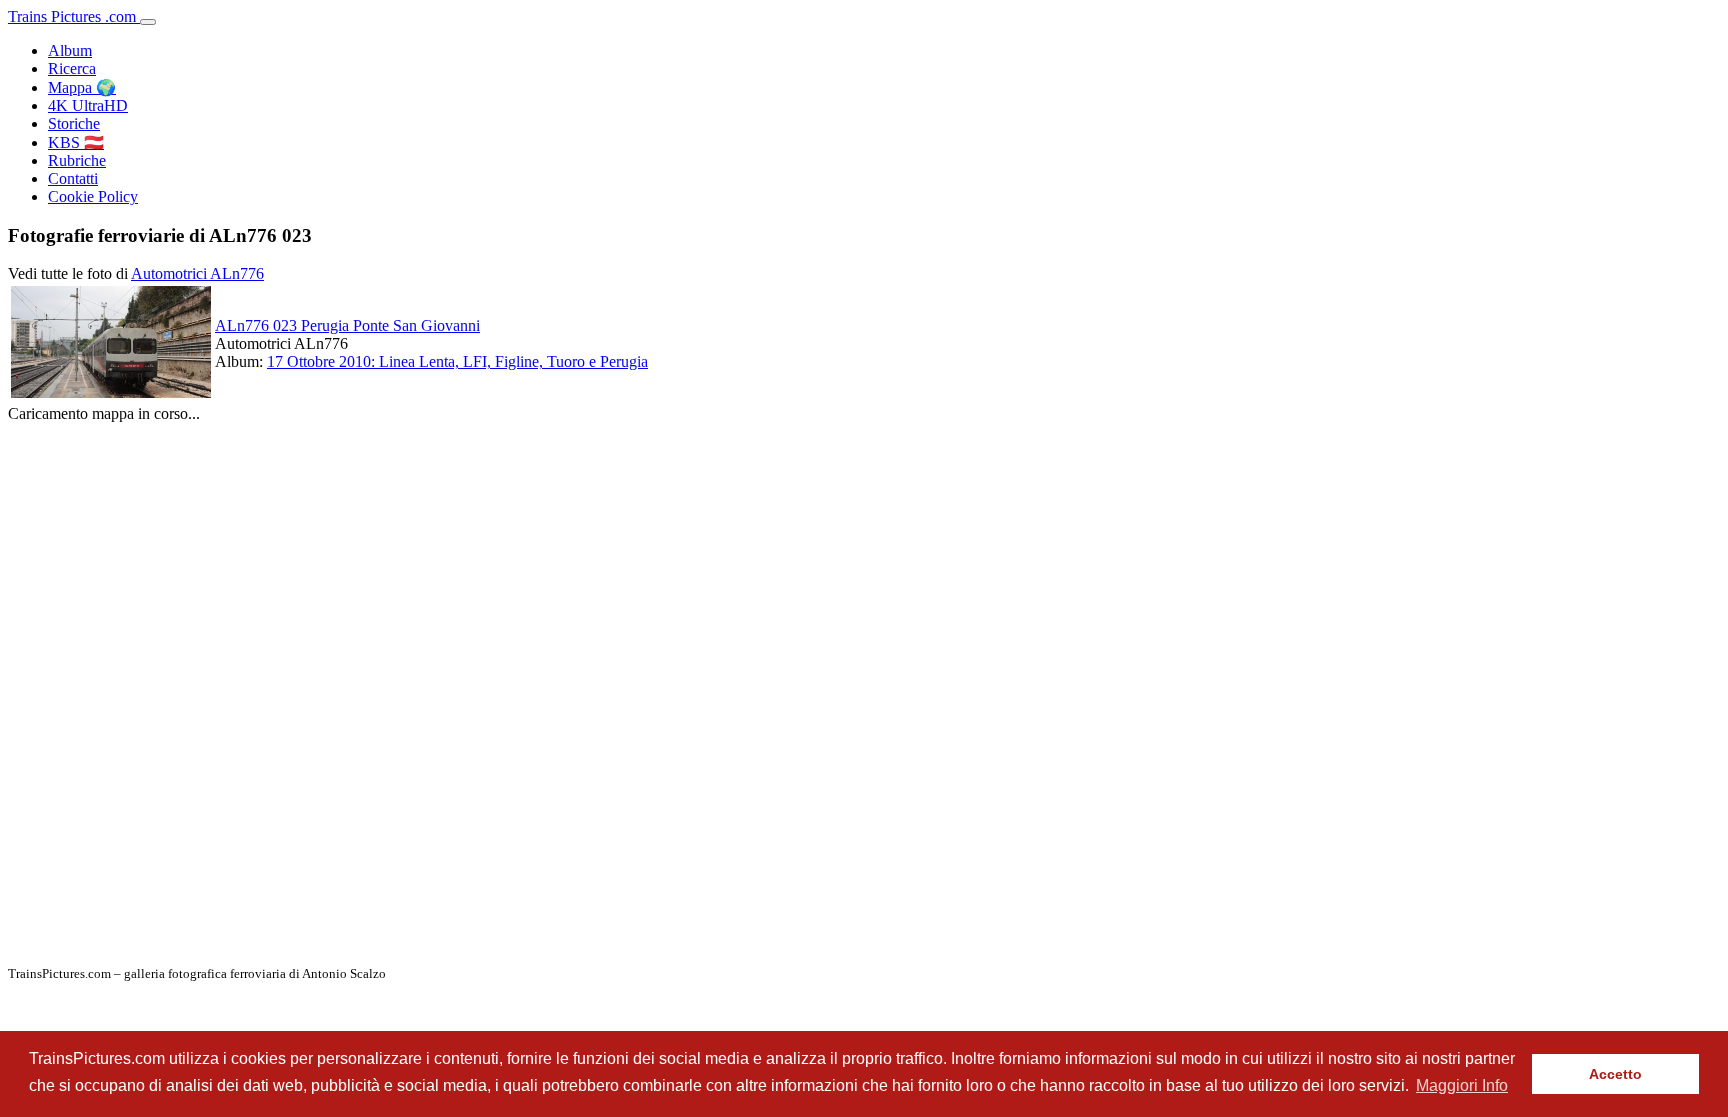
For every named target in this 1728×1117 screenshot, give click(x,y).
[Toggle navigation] (148, 22)
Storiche (74, 123)
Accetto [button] (1615, 1074)
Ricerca (72, 68)
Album (70, 50)
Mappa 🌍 (82, 87)
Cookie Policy (93, 196)
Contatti (73, 178)
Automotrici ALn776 (197, 273)
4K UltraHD (88, 105)
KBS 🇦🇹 (76, 142)
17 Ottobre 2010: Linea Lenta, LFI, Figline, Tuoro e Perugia (457, 361)
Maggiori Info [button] (1462, 1085)
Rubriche (77, 160)
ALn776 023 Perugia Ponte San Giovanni (347, 325)
